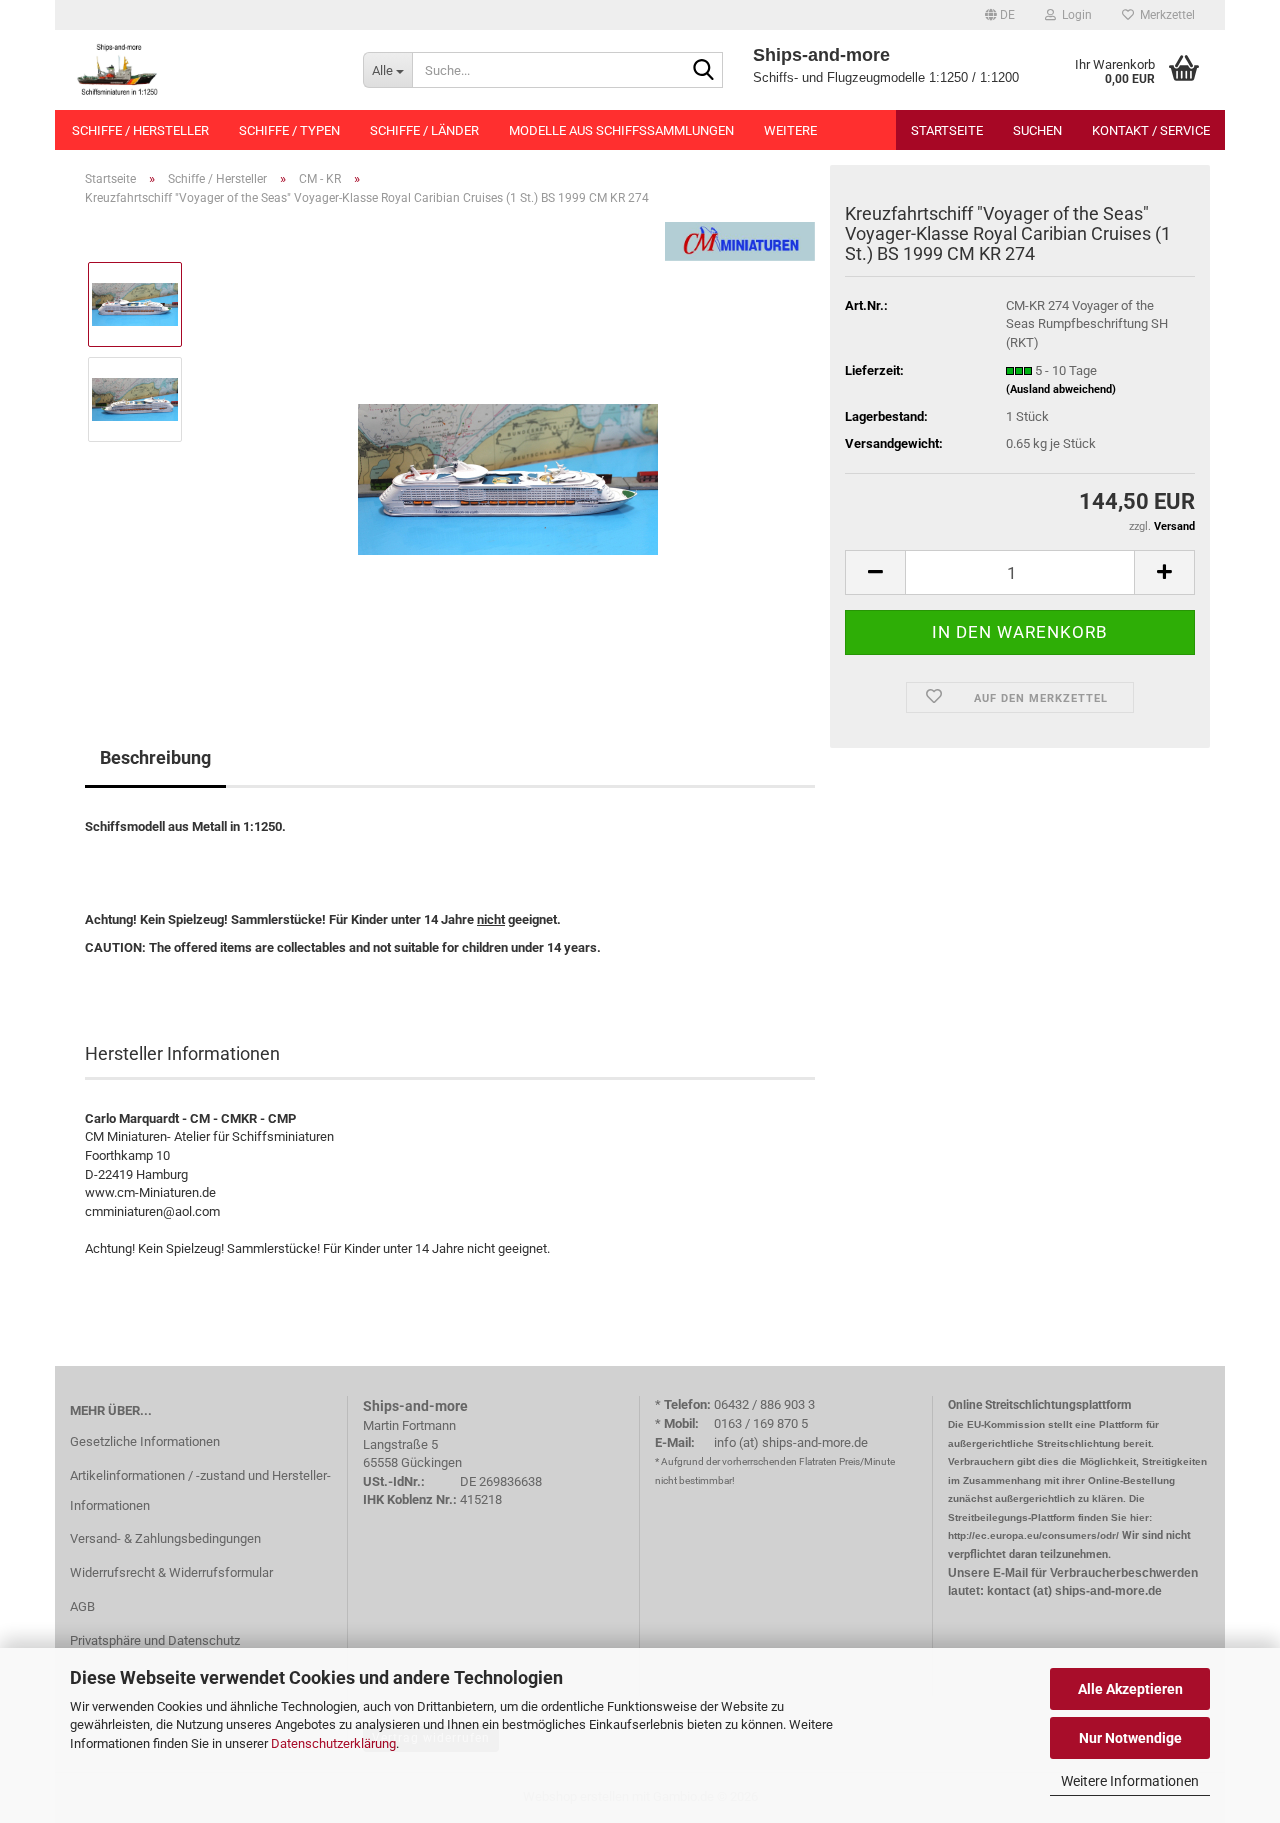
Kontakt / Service (1151, 130)
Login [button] (1074, 15)
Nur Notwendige (1130, 1738)
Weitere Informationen (1130, 1781)
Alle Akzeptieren (1130, 1689)
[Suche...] (704, 71)
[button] (1000, 15)
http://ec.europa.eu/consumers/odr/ (1033, 1535)
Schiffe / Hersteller (140, 130)
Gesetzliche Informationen (145, 1441)
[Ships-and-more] (201, 70)
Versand (1174, 526)
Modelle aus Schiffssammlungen (621, 130)
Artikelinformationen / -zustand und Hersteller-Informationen (200, 1490)
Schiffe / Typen (289, 130)
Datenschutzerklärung (333, 1743)
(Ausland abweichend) (1061, 389)
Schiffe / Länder (424, 130)
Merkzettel (1164, 15)
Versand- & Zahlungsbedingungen (165, 1538)
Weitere (790, 130)
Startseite (947, 130)
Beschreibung (155, 757)
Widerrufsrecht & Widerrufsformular (171, 1572)
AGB (82, 1606)
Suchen (1037, 130)
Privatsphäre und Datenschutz (155, 1640)
